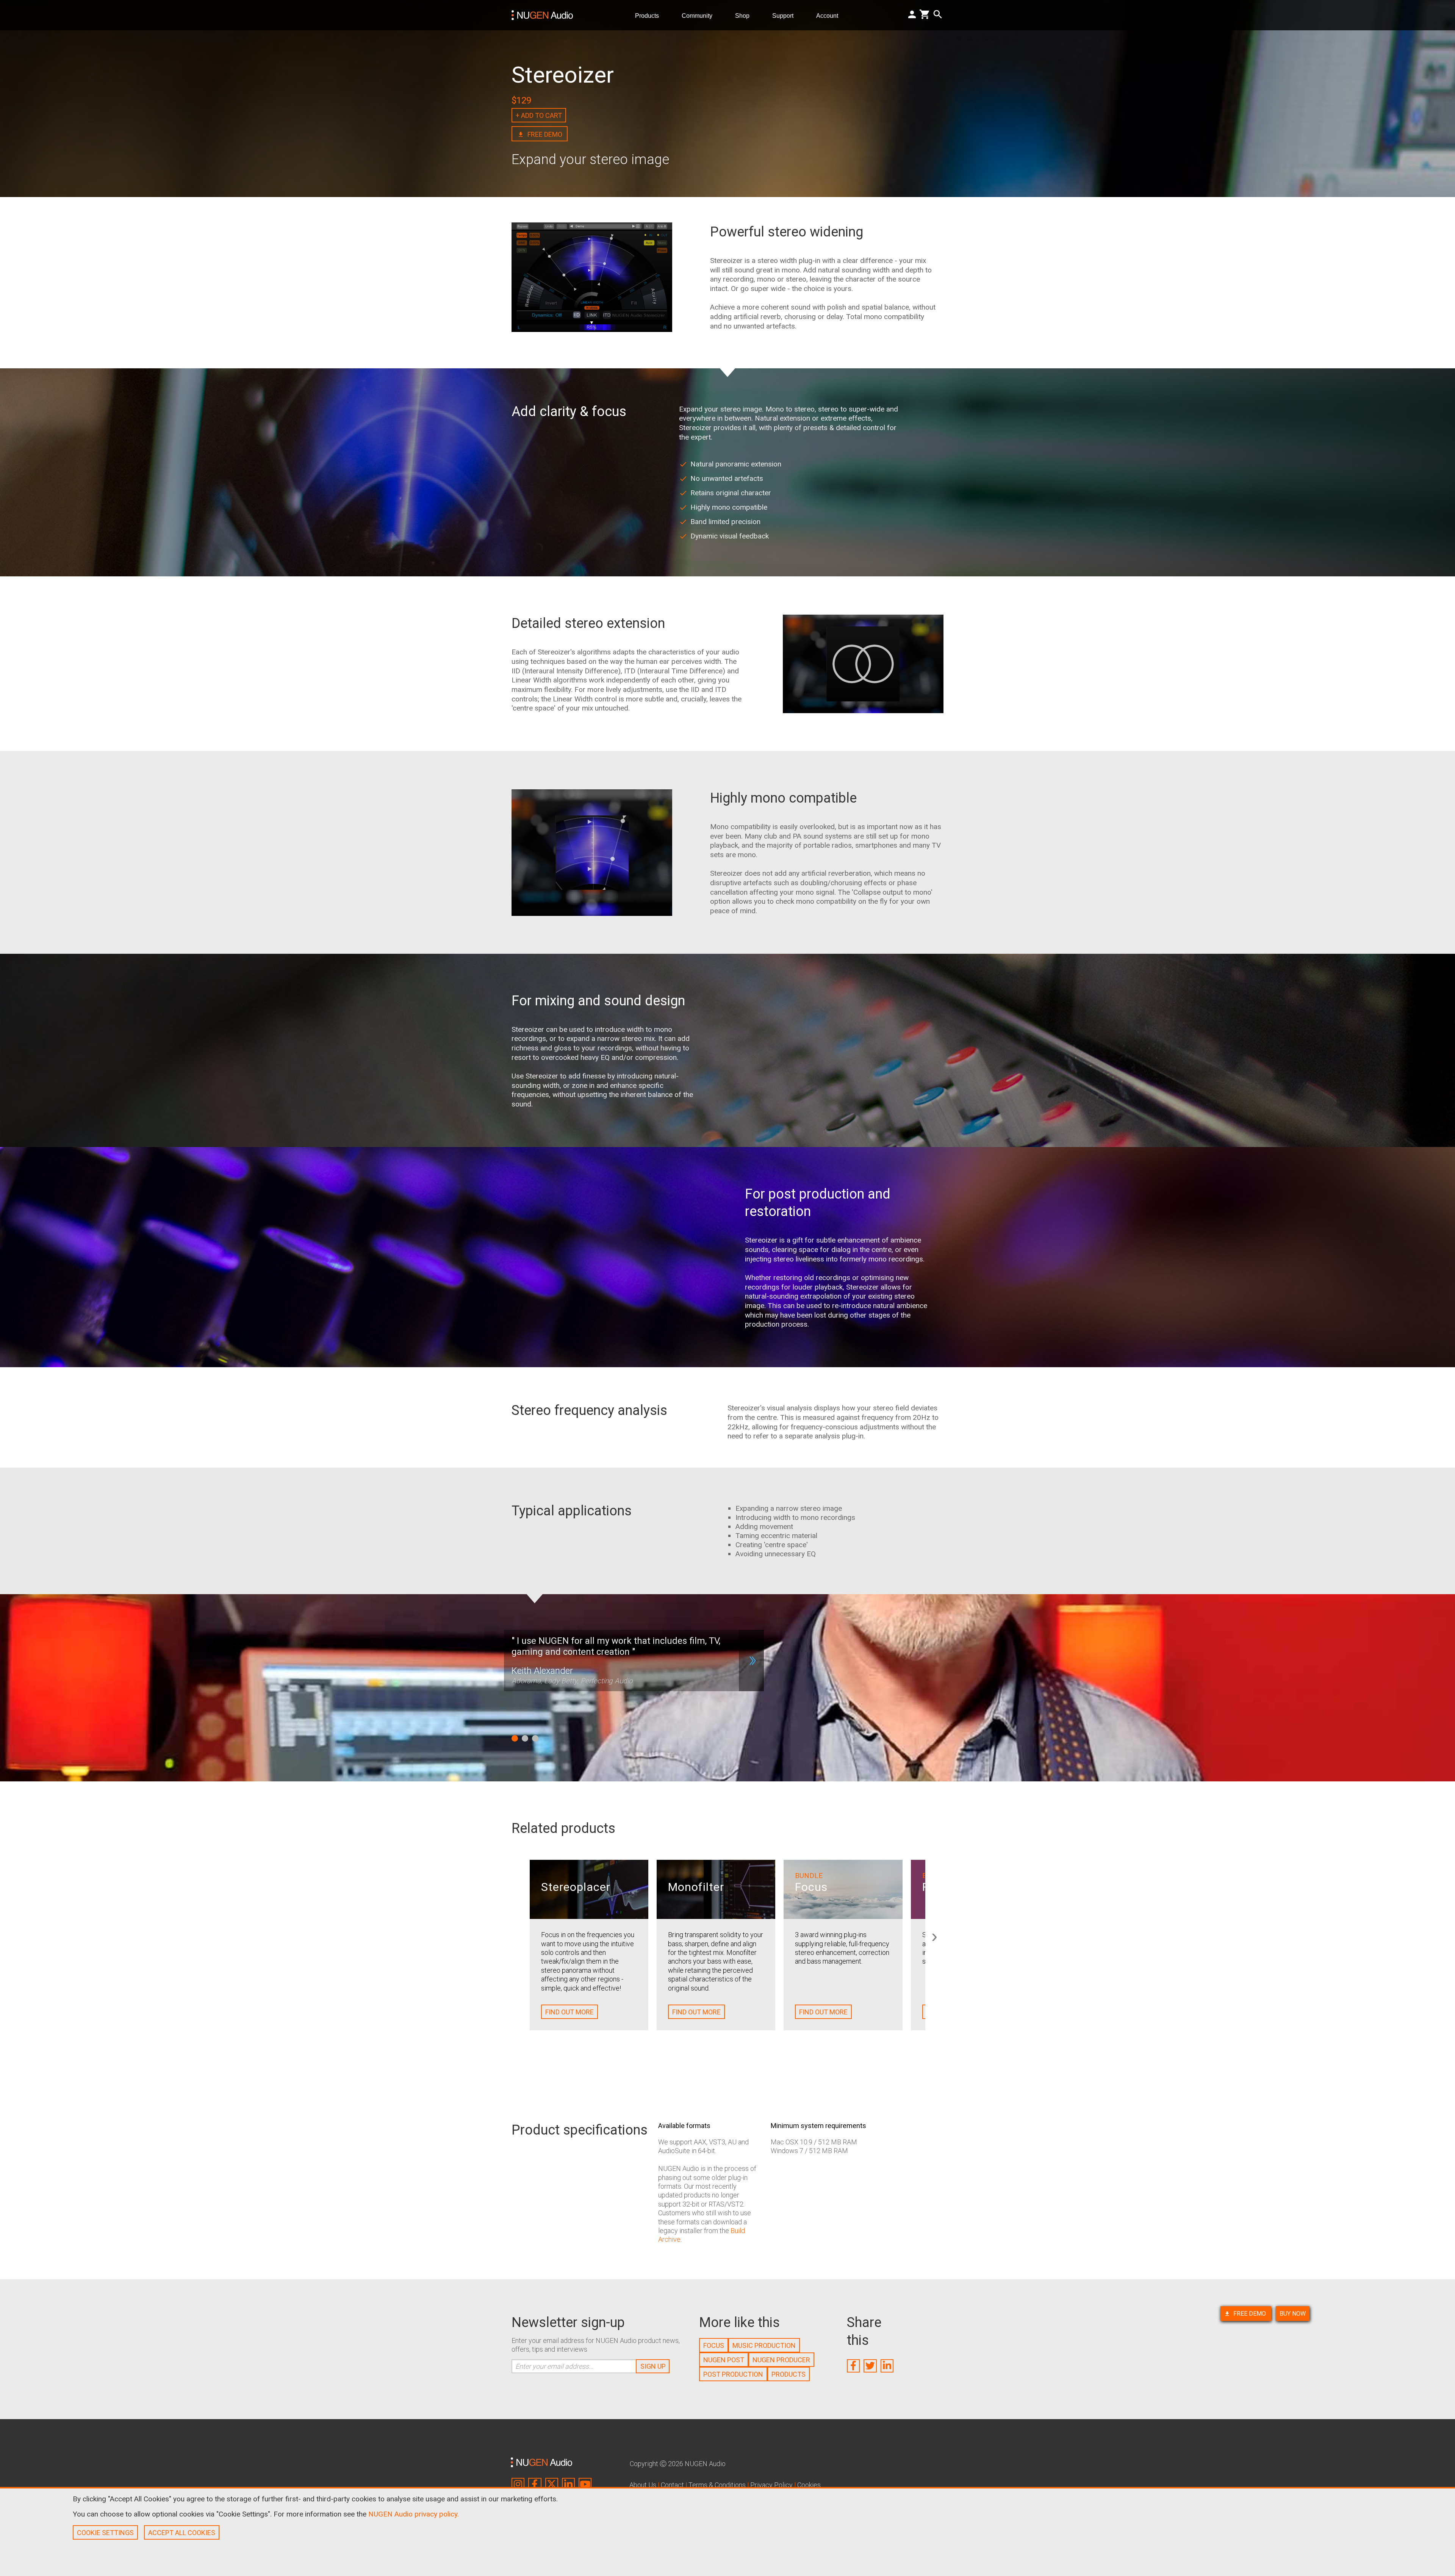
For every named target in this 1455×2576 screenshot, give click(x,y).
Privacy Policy (771, 2485)
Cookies (809, 2485)
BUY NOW (1293, 2314)
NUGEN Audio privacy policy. (414, 2514)
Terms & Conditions (717, 2485)
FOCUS (714, 2345)
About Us (643, 2485)
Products (650, 15)
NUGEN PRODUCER (781, 2360)
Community (700, 15)
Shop (745, 15)
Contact (672, 2485)
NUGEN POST (724, 2360)
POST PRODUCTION (733, 2374)
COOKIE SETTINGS (105, 2533)
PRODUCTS (789, 2374)
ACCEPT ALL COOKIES (182, 2533)
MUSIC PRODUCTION (764, 2345)
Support (786, 15)
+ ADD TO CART (539, 115)
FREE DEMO (1250, 2314)
